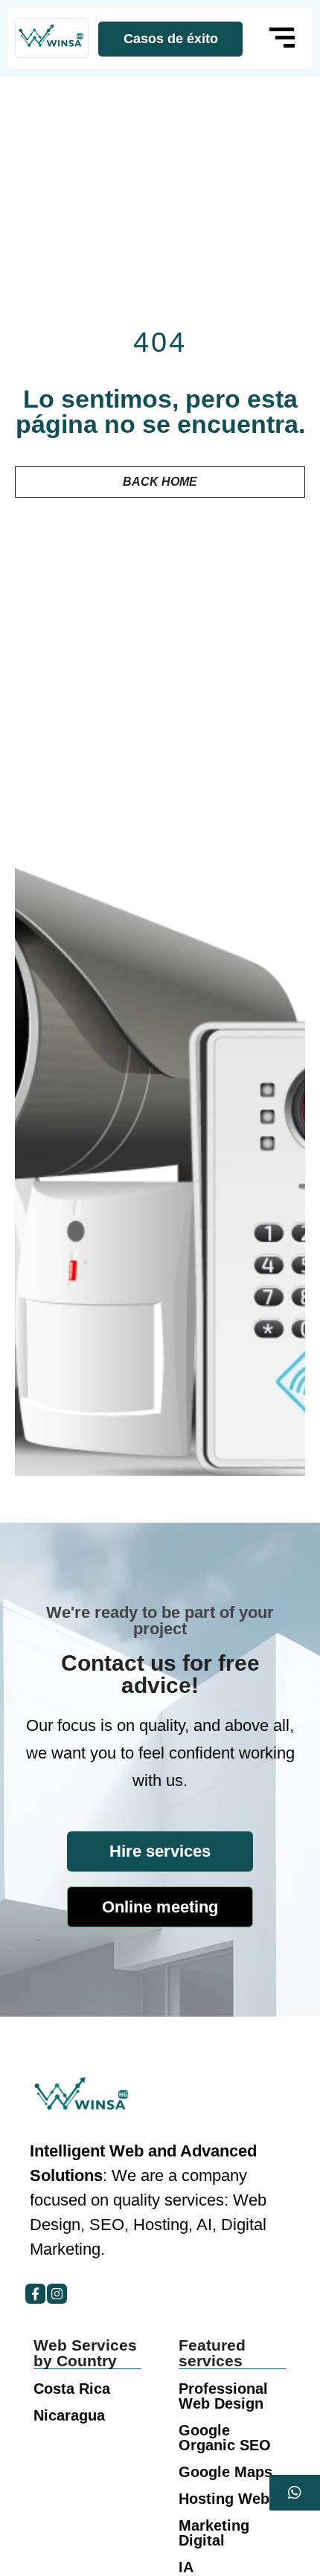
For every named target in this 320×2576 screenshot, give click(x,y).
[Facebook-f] (35, 2294)
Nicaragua (69, 2415)
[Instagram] (57, 2294)
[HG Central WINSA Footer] (52, 38)
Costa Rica (72, 2389)
